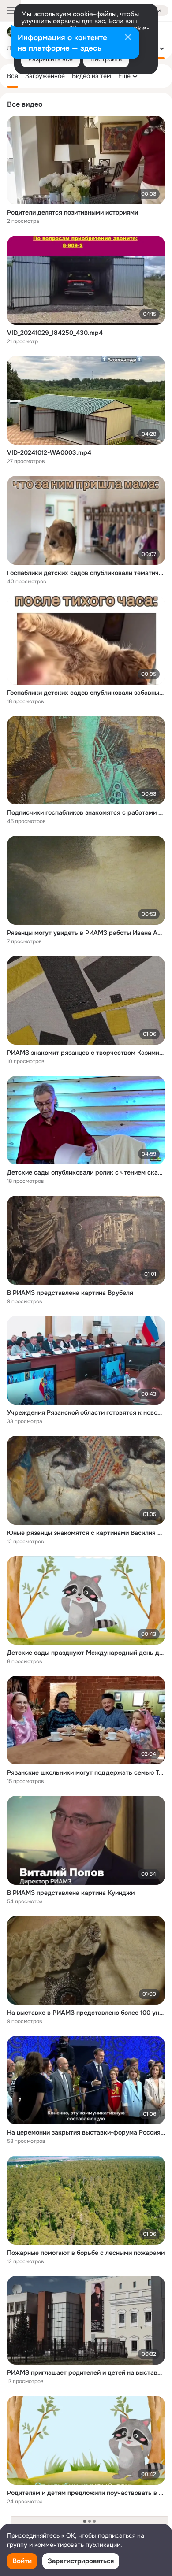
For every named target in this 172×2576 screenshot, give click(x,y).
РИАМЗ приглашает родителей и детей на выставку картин (86, 2372)
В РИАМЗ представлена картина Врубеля (70, 1293)
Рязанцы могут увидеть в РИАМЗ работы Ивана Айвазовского (86, 933)
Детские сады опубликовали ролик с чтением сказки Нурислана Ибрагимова (86, 1172)
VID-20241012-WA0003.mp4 (49, 452)
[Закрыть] (128, 38)
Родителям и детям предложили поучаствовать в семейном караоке (86, 2493)
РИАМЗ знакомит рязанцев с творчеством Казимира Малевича (86, 1053)
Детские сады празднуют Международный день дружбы (86, 1653)
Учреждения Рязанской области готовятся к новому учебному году (86, 1412)
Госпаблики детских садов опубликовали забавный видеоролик (86, 693)
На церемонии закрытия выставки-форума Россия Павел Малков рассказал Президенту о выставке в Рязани (86, 2132)
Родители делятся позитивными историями (73, 212)
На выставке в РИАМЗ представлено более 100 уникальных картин (86, 2013)
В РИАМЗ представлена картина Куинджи (71, 1893)
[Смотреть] (86, 160)
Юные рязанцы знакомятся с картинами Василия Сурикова (86, 1533)
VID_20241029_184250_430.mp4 (55, 333)
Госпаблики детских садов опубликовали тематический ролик (86, 573)
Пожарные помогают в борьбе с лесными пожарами (86, 2253)
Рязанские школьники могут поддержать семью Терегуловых (86, 1772)
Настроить (106, 59)
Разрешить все (50, 59)
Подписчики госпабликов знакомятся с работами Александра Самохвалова (86, 812)
